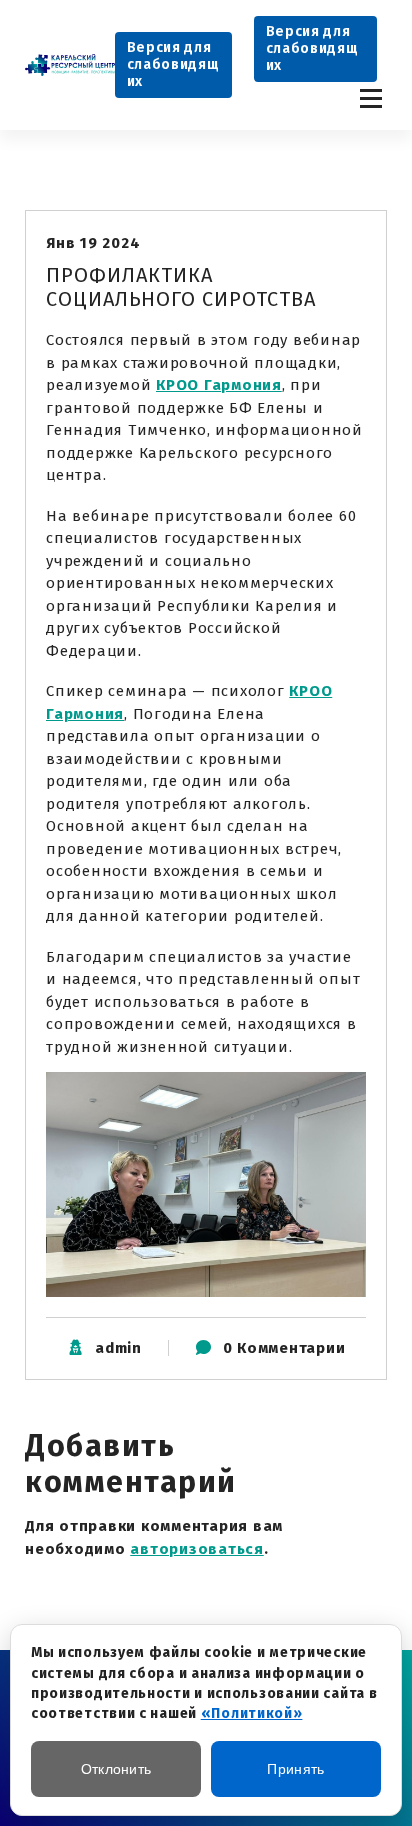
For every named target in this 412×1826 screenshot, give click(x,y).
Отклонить (116, 1769)
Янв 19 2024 (93, 243)
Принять (295, 1769)
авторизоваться (197, 1549)
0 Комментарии (284, 1348)
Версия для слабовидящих (173, 64)
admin (118, 1348)
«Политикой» (252, 1713)
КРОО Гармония (219, 385)
